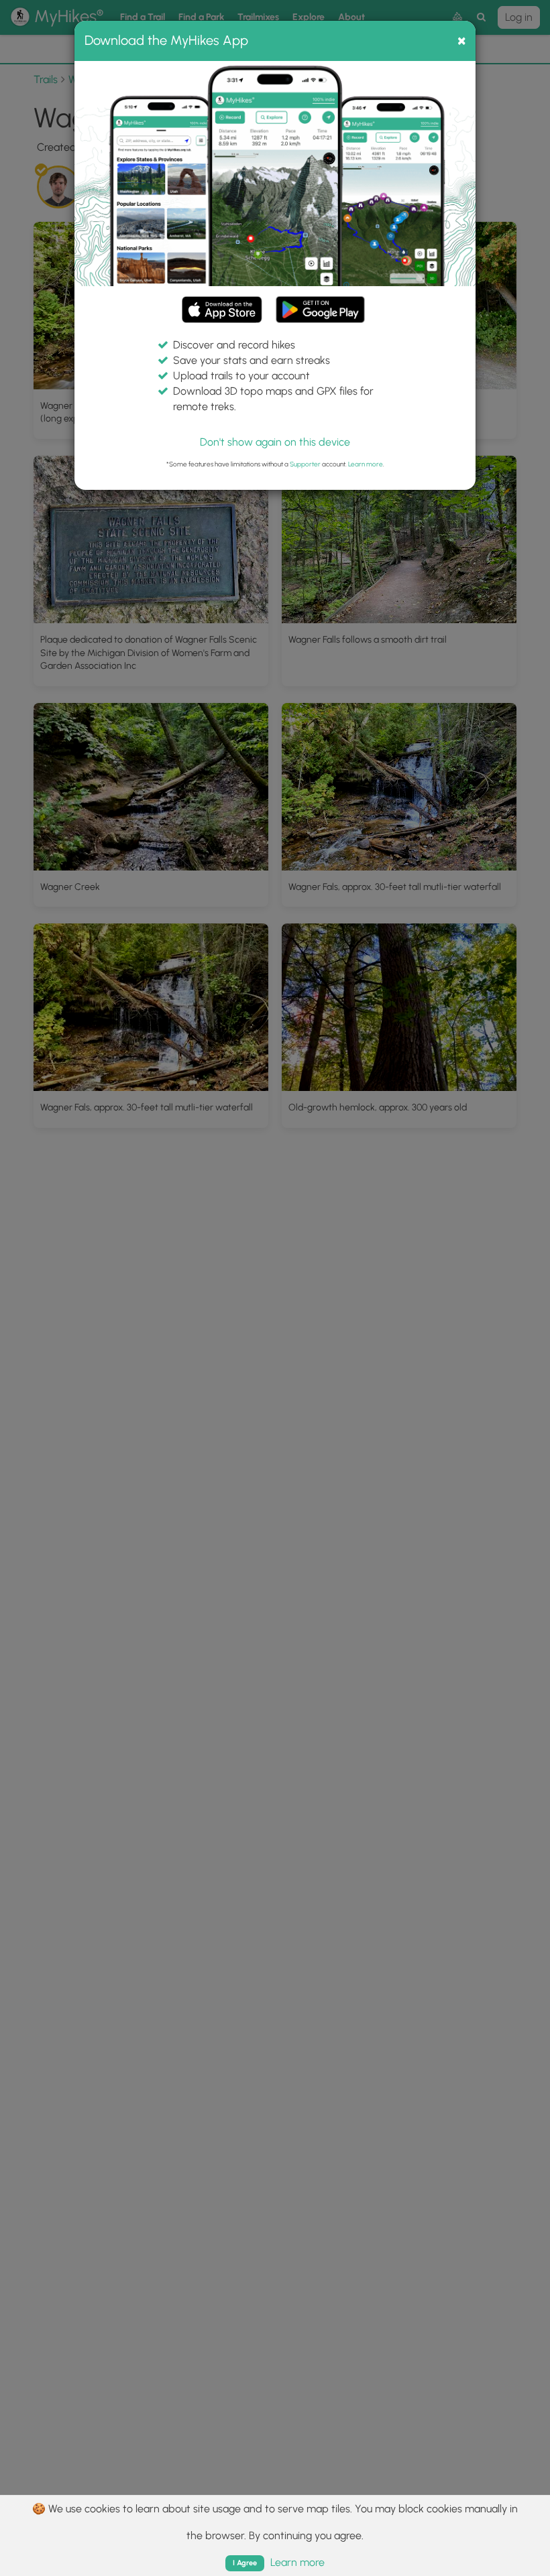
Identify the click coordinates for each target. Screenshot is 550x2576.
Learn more (366, 464)
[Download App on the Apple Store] (222, 312)
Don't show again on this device (275, 442)
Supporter (305, 464)
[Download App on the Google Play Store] (320, 303)
